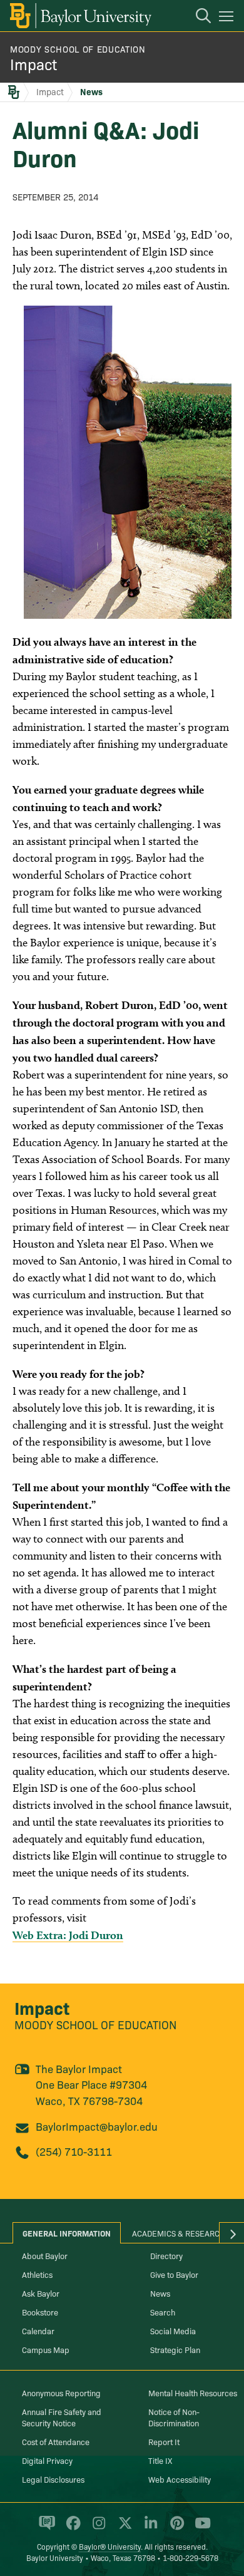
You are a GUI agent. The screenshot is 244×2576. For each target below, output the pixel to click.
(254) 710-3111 (74, 2151)
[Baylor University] (80, 16)
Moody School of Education (78, 49)
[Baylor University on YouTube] (200, 2528)
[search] (197, 18)
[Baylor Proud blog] (45, 2528)
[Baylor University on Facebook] (71, 2528)
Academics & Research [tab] (179, 2233)
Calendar (38, 2330)
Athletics (37, 2274)
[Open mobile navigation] (228, 18)
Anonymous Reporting (61, 2392)
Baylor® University (110, 2546)
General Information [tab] (67, 2233)
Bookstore (40, 2312)
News (91, 91)
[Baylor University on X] (123, 2528)
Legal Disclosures (53, 2479)
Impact (33, 64)
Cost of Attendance (56, 2441)
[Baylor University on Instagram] (97, 2528)
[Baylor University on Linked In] (149, 2528)
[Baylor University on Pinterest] (175, 2528)
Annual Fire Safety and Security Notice (62, 2417)
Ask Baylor (41, 2293)
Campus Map (46, 2349)
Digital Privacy (47, 2460)
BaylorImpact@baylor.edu (97, 2126)
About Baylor (45, 2255)
